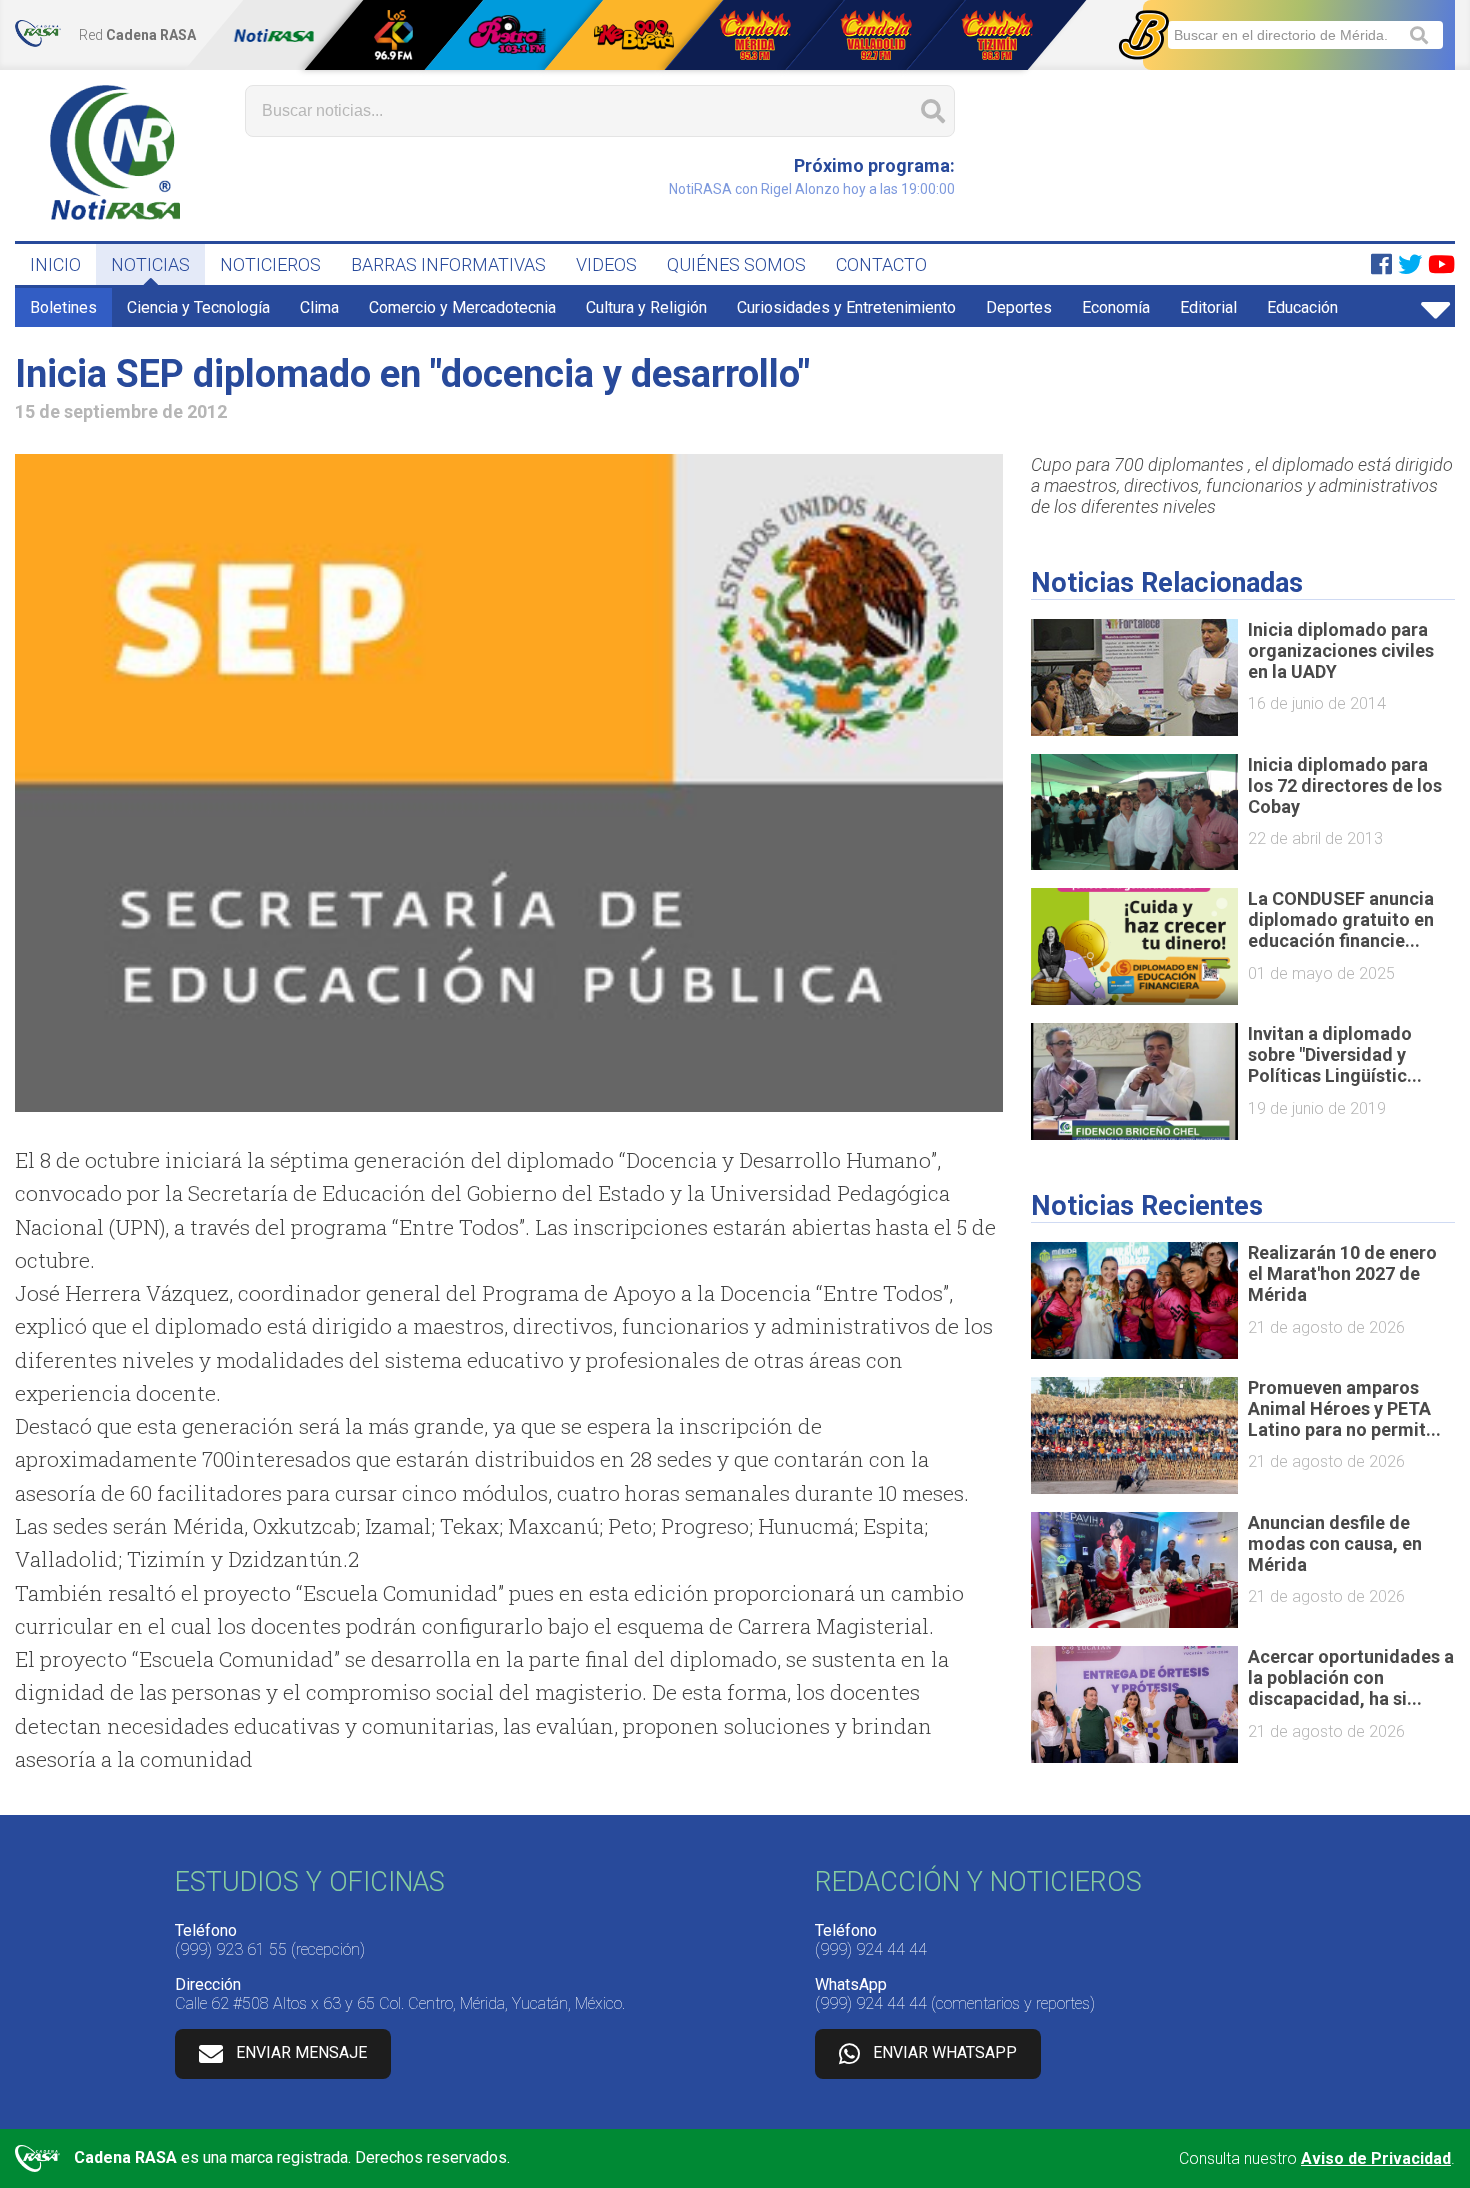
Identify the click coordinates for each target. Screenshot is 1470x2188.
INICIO (55, 264)
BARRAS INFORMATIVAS (448, 264)
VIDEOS (606, 264)
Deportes (1019, 307)
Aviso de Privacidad (1376, 2158)
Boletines (63, 307)
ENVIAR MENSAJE (301, 2052)
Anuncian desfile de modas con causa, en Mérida (1335, 1543)
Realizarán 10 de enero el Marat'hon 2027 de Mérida (1342, 1273)
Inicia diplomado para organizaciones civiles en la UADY (1341, 650)
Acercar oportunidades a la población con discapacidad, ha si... (1351, 1677)
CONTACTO (881, 264)
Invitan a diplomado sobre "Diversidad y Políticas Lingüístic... (1335, 1054)
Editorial (1208, 307)
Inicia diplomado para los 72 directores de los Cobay (1345, 785)
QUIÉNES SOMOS (736, 264)
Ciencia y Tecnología (198, 307)
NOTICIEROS (270, 264)
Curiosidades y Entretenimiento (846, 307)
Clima (319, 307)
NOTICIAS (150, 264)
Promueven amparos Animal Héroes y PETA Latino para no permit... (1344, 1408)
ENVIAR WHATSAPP (945, 2052)
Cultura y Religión (646, 307)
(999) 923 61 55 (231, 1949)
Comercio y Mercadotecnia (462, 307)
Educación (1302, 307)
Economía (1116, 307)
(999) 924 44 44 (871, 1949)
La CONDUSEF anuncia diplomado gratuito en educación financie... (1341, 919)
